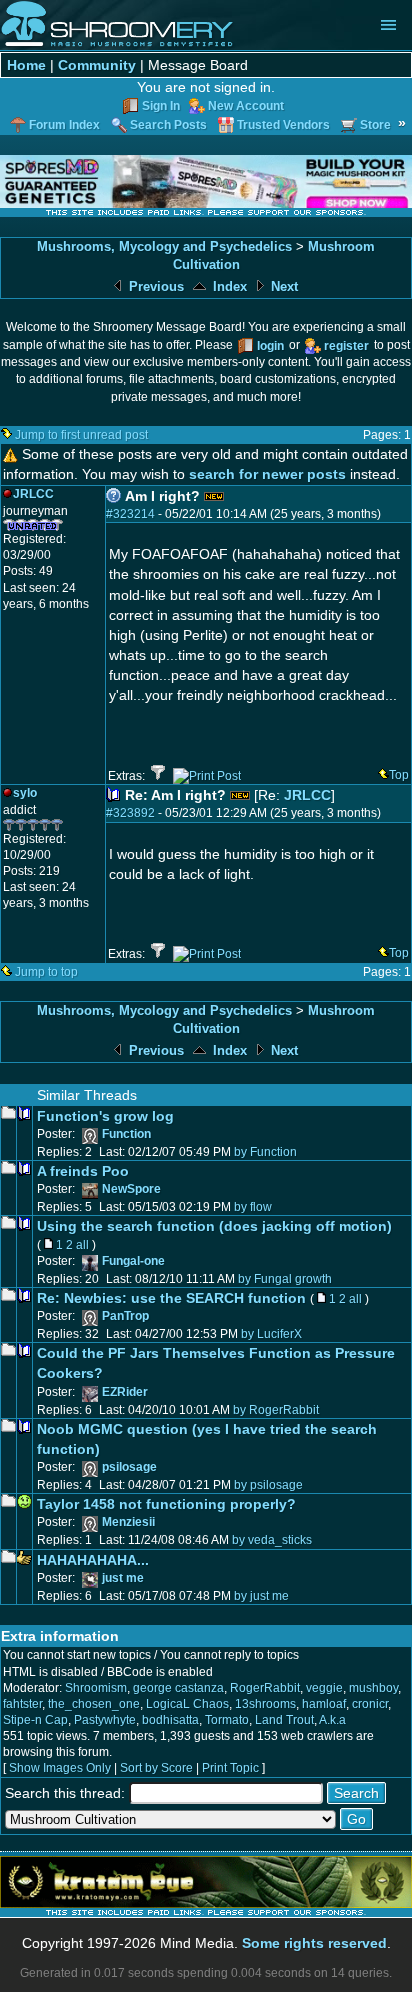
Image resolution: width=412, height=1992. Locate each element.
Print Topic (230, 1768)
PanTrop (125, 1316)
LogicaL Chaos (187, 1704)
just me (123, 1578)
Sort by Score (156, 1768)
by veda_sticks (272, 1540)
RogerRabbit (265, 1688)
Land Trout (284, 1720)
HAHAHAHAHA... (93, 1560)
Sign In (161, 106)
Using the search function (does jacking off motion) (214, 1226)
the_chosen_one (94, 1704)
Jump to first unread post (81, 435)
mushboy (373, 1688)
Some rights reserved (314, 1943)
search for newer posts (267, 474)
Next (282, 286)
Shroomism (96, 1688)
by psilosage (268, 1485)
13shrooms (265, 1704)
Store (375, 125)
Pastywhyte (105, 1720)
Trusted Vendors (283, 125)
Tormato (227, 1720)
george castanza (178, 1688)
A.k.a (332, 1720)
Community (97, 65)
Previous (154, 286)
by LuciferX (271, 1334)
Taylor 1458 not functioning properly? (166, 1504)
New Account (246, 106)
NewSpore (131, 1189)
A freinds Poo (83, 1171)
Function (126, 1134)
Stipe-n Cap (35, 1720)
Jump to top (46, 972)
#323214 (130, 514)
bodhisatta (170, 1720)
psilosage (129, 1467)
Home (26, 65)
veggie (324, 1688)
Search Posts (168, 125)
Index (228, 286)
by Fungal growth (285, 1279)
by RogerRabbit (276, 1410)
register (346, 346)
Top (399, 775)
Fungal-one (133, 1261)
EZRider (125, 1392)
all (82, 1245)
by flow (253, 1207)
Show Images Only (60, 1768)
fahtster (22, 1704)
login (270, 346)
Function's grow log (105, 1116)
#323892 (130, 813)
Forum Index (64, 125)
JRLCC (307, 795)
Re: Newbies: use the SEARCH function (171, 1298)
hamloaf (324, 1704)
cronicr (370, 1704)
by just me (261, 1596)
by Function (265, 1152)
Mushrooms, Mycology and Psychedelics (164, 246)
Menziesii (128, 1522)
